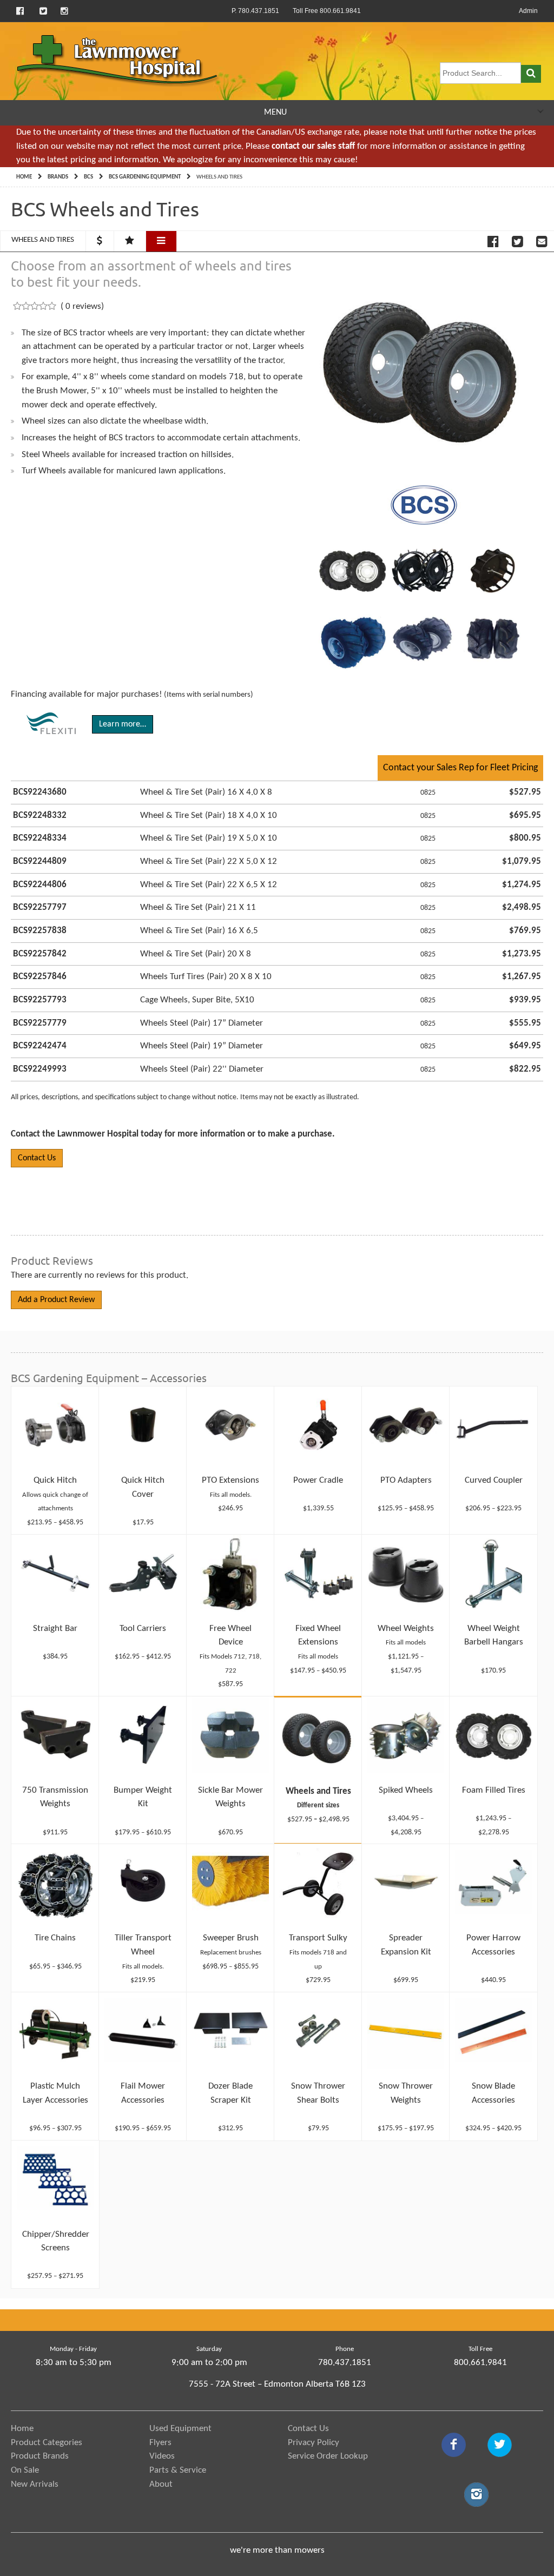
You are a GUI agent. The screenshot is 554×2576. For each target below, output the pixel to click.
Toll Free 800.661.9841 (327, 11)
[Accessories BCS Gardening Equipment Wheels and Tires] (424, 366)
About (161, 2484)
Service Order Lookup (328, 2456)
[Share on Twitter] (517, 242)
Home (24, 177)
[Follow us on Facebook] (21, 11)
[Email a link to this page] (542, 242)
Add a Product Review (56, 1300)
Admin (528, 11)
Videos (162, 2456)
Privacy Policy (314, 2443)
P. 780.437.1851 (255, 11)
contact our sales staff (313, 146)
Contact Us (37, 1158)
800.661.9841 (480, 2363)
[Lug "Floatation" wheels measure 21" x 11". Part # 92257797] (352, 638)
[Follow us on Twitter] (43, 11)
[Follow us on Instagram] (64, 11)
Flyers (160, 2443)
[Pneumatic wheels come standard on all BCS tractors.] (352, 570)
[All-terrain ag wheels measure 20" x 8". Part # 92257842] (493, 638)
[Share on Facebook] (493, 242)
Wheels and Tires (43, 240)
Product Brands (40, 2456)
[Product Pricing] (100, 241)
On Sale (25, 2470)
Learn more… (123, 724)
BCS (88, 177)
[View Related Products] (161, 241)
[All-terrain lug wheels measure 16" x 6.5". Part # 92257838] (423, 638)
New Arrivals (35, 2484)
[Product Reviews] (130, 241)
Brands (58, 177)
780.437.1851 (345, 2363)
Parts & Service (178, 2470)
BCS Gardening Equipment (145, 177)
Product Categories (47, 2443)
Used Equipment (180, 2429)
